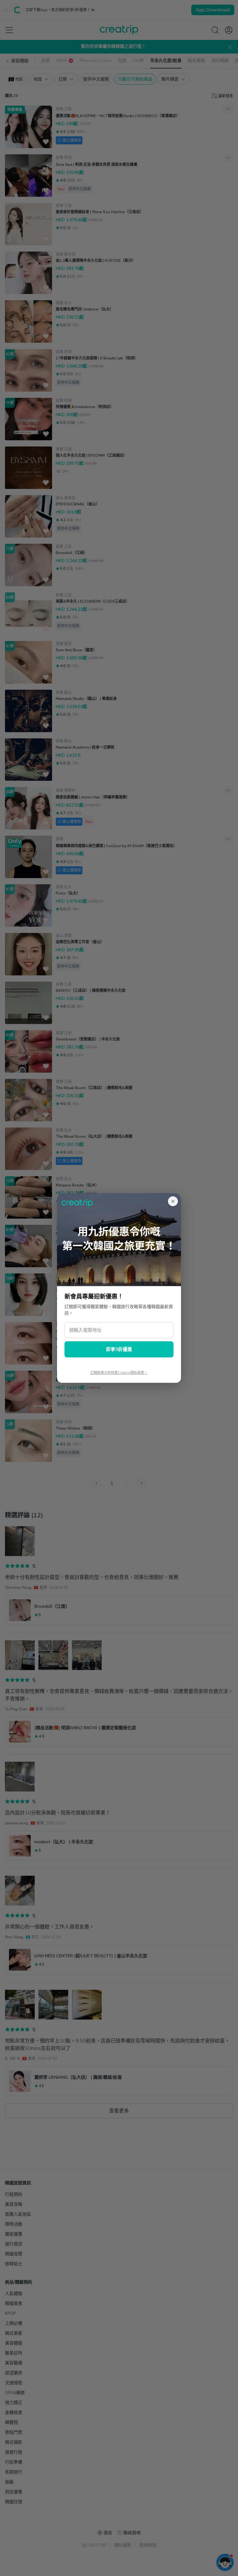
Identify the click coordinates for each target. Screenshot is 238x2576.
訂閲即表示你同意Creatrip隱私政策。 (119, 1373)
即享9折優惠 (119, 1349)
